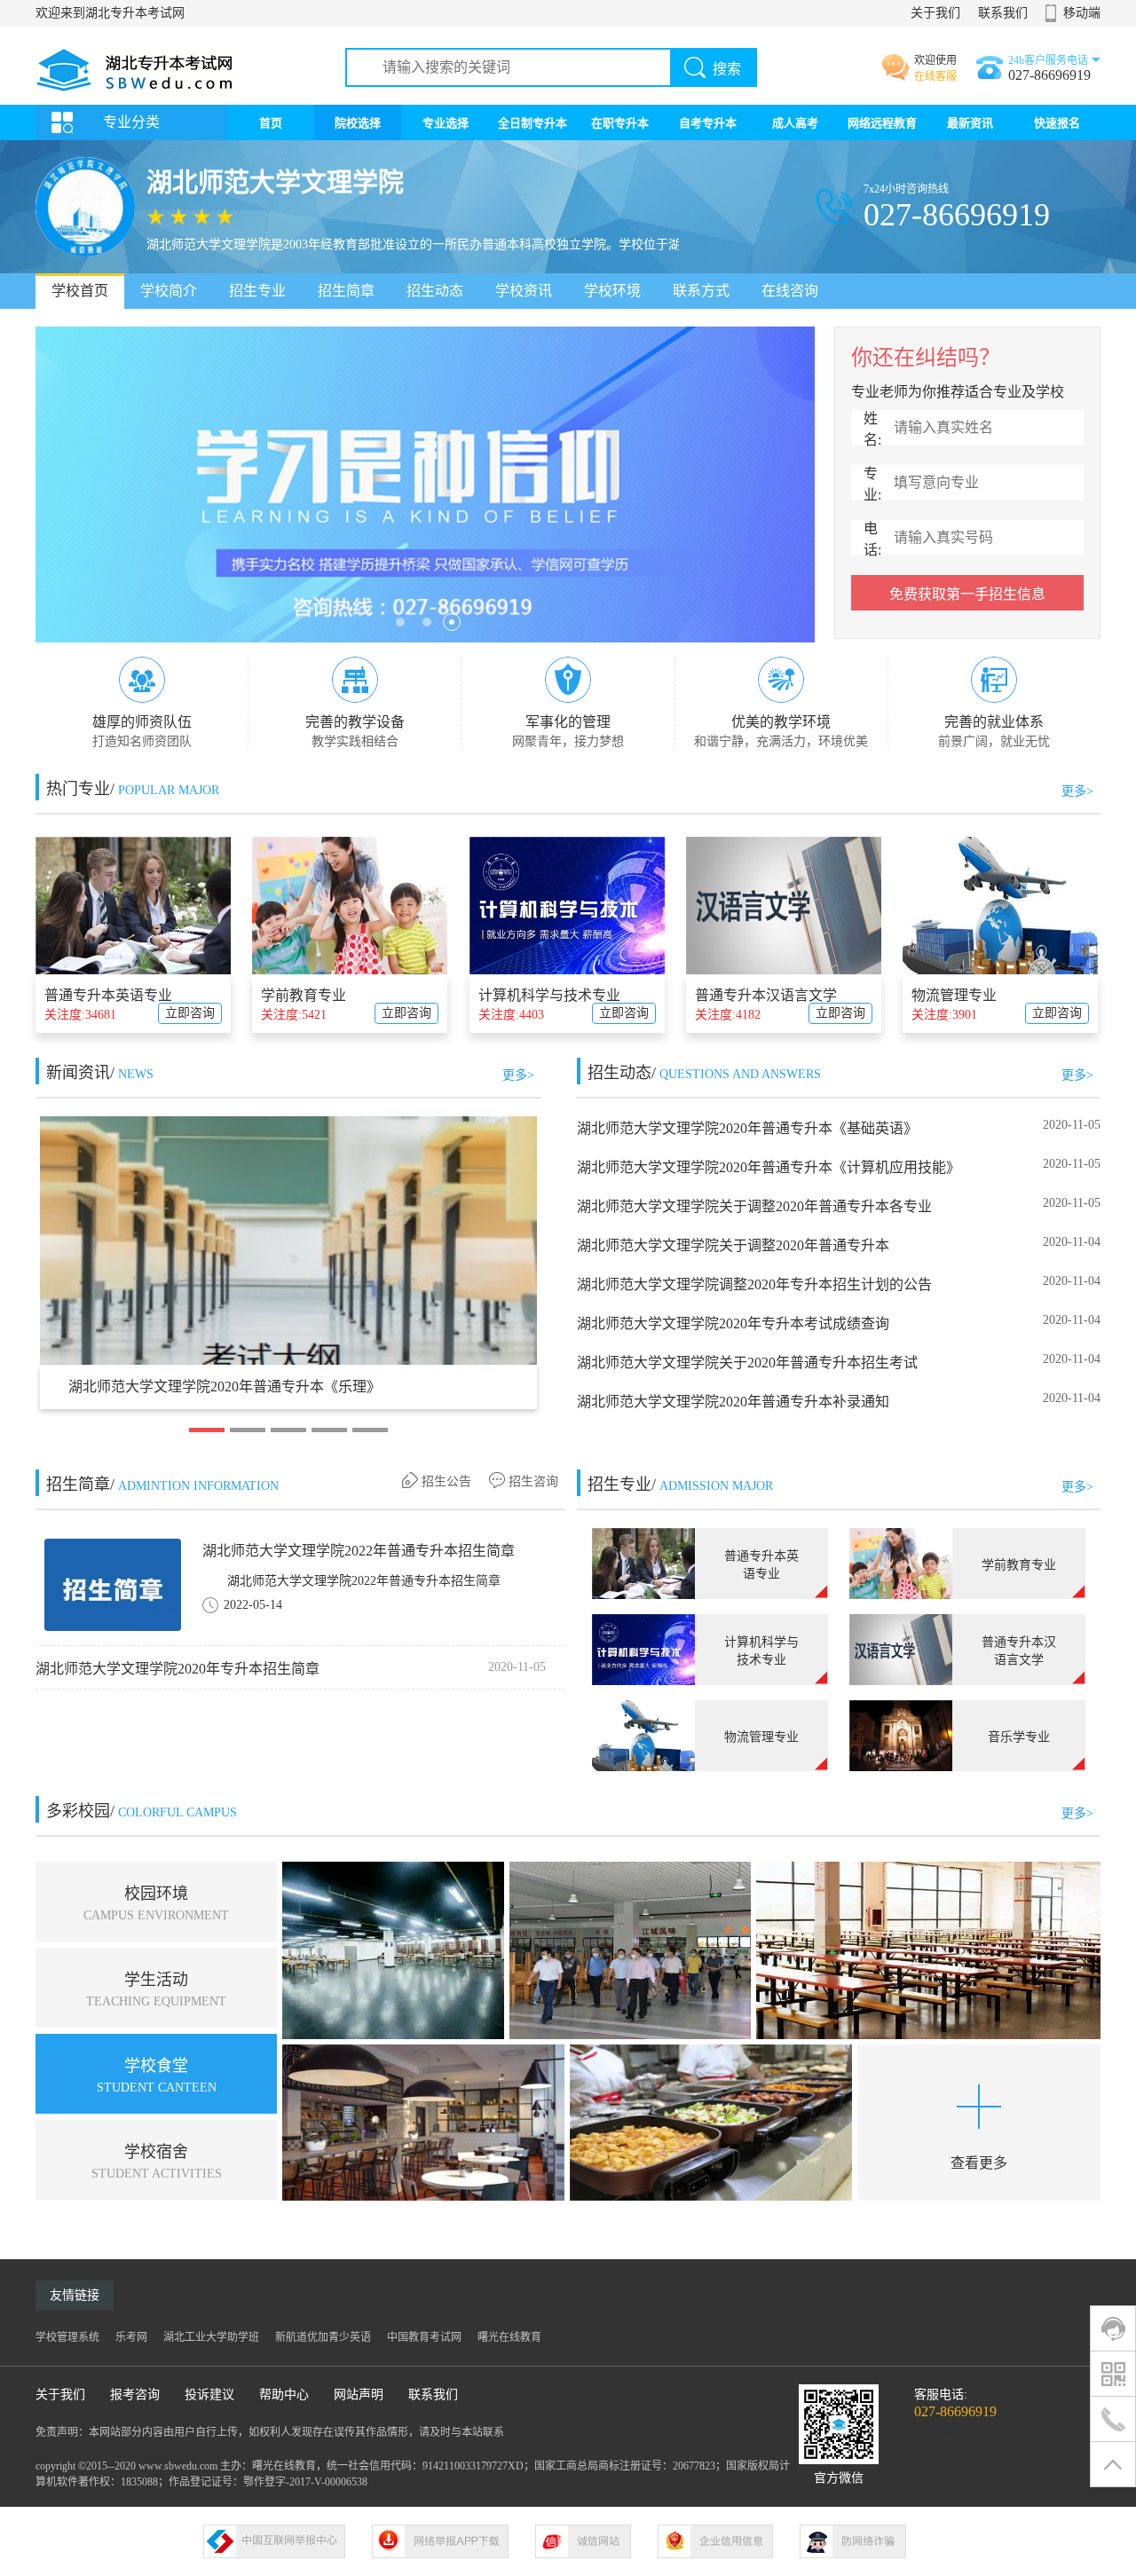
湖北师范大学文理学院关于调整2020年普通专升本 (733, 1245)
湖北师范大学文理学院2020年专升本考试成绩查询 (733, 1323)
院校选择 (358, 123)
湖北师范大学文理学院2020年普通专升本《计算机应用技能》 (769, 1167)
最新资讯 (970, 123)
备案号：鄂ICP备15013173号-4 (442, 2482)
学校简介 (169, 291)
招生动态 (435, 291)
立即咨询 (190, 1013)
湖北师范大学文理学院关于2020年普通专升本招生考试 (747, 1363)
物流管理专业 (954, 995)
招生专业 (257, 291)
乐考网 (131, 2337)
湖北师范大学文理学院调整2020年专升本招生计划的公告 (754, 1284)
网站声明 (359, 2395)
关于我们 (935, 13)
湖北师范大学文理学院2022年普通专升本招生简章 (359, 1551)
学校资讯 (524, 291)
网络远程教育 (882, 123)
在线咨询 (790, 291)
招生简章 (346, 291)
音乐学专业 (1019, 1737)
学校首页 (80, 291)
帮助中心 (284, 2395)
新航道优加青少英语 (323, 2337)
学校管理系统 (67, 2337)
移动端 (1082, 13)
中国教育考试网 (424, 2337)
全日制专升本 (532, 123)
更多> (1077, 791)
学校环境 (612, 291)
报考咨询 (135, 2395)
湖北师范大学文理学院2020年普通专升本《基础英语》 (747, 1128)
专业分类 (131, 122)
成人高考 (795, 123)
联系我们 (1003, 13)
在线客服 (935, 76)
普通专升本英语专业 (108, 995)
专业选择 (446, 123)
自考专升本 (708, 123)
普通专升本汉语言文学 (766, 995)
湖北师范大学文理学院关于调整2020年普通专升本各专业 (754, 1206)
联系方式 (701, 291)
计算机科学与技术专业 (549, 995)
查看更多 (979, 2163)
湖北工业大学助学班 (211, 2337)
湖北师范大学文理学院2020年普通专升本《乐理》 (225, 1386)
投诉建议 (209, 2395)
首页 (271, 123)
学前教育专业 (304, 995)
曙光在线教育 (509, 2337)
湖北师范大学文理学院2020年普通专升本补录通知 (733, 1402)
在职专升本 (620, 123)
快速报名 (1057, 123)
